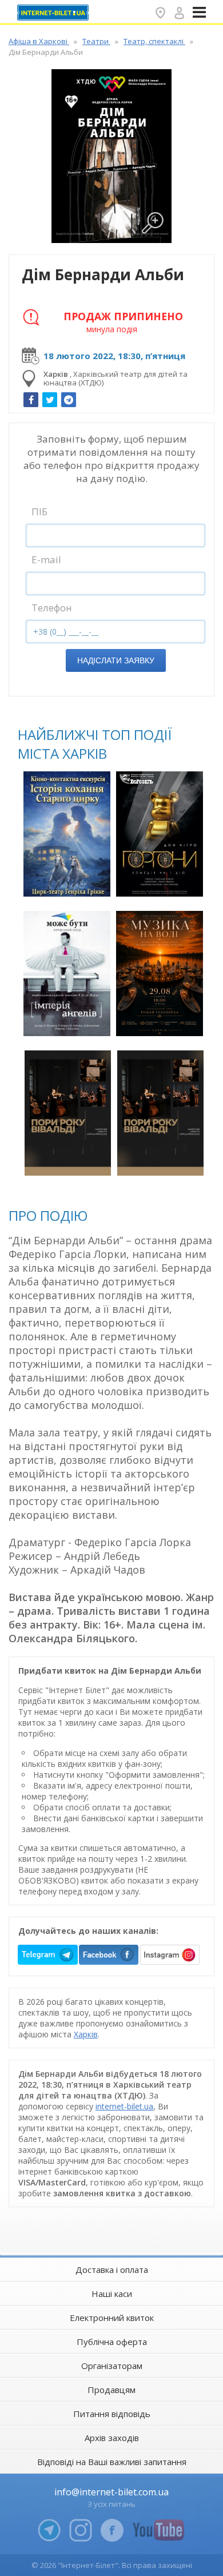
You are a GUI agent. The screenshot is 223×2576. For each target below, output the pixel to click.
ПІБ (39, 511)
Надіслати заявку (116, 660)
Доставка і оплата (112, 2270)
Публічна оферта (112, 2342)
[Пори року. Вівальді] (68, 1113)
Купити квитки (69, 881)
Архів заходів (112, 2438)
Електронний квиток (112, 2318)
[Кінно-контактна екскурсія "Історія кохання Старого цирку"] (67, 834)
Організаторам (112, 2366)
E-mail (46, 560)
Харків (86, 2034)
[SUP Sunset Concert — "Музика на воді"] (159, 974)
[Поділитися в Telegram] (69, 400)
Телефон (52, 608)
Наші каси (112, 2294)
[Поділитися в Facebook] (31, 400)
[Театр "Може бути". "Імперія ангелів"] (67, 974)
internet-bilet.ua (124, 2106)
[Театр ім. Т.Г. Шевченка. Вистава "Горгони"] (159, 834)
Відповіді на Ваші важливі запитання (112, 2462)
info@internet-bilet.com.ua (111, 2492)
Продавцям (111, 2390)
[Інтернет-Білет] (54, 13)
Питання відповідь (112, 2414)
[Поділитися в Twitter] (50, 400)
